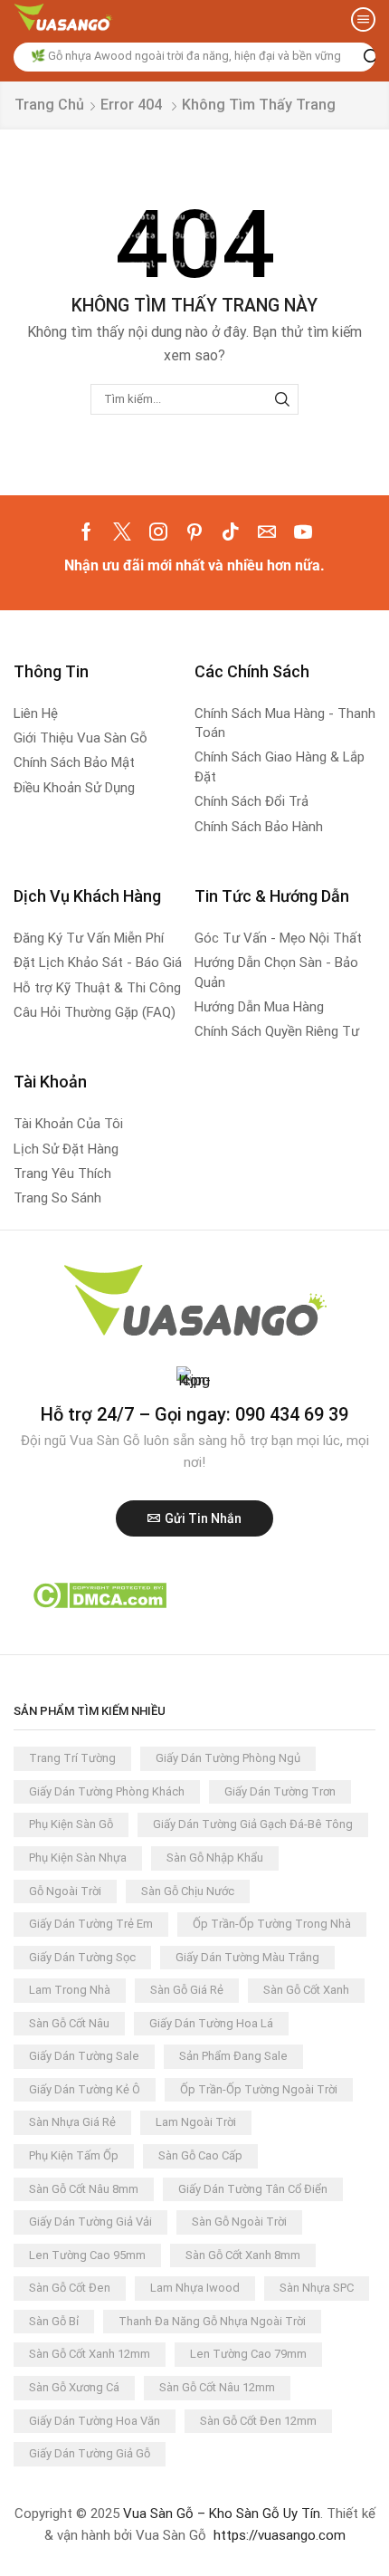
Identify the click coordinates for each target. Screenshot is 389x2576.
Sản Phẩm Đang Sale (233, 2056)
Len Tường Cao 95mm (87, 2255)
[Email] (267, 531)
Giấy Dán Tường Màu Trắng (247, 1957)
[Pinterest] (194, 531)
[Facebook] (86, 531)
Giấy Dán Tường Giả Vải (90, 2222)
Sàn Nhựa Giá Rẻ (72, 2122)
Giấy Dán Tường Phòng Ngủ (228, 1758)
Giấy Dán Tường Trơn (280, 1791)
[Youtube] (303, 531)
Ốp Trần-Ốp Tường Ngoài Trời (259, 2089)
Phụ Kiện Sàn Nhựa (78, 1858)
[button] (363, 19)
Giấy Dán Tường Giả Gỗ (90, 2453)
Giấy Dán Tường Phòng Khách (107, 1791)
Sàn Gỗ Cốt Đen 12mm (258, 2421)
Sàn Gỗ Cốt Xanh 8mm (243, 2255)
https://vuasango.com (280, 2535)
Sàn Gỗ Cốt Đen (70, 2288)
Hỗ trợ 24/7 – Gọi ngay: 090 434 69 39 (194, 1414)
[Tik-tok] (231, 531)
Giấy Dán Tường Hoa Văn (95, 2421)
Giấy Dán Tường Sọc (82, 1957)
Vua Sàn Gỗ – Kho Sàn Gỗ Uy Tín (222, 2514)
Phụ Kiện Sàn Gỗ (71, 1824)
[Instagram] (158, 531)
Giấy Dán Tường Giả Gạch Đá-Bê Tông (253, 1824)
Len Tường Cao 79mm (248, 2354)
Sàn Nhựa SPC (317, 2288)
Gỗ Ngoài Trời (65, 1891)
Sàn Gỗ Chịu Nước (188, 1891)
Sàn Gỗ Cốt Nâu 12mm (217, 2387)
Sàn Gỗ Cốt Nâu (69, 2023)
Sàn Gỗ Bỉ (54, 2321)
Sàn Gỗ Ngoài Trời (239, 2222)
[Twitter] (122, 531)
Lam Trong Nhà (70, 1990)
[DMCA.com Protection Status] (99, 1594)
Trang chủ (49, 105)
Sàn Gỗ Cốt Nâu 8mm (84, 2189)
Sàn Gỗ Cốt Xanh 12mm (90, 2354)
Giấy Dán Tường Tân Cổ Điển (253, 2189)
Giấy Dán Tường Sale (84, 2056)
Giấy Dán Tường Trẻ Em (91, 1924)
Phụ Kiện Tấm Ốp (74, 2155)
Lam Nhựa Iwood (195, 2288)
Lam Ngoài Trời (196, 2122)
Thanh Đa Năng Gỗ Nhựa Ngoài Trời (212, 2321)
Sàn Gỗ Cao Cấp (200, 2155)
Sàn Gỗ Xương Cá (74, 2387)
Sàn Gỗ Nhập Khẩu (215, 1858)
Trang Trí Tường (72, 1758)
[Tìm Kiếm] (282, 399)
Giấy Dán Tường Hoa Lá (211, 2023)
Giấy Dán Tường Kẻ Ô (85, 2089)
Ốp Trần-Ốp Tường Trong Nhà (272, 1924)
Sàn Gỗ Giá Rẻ (187, 1990)
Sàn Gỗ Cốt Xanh (306, 1990)
